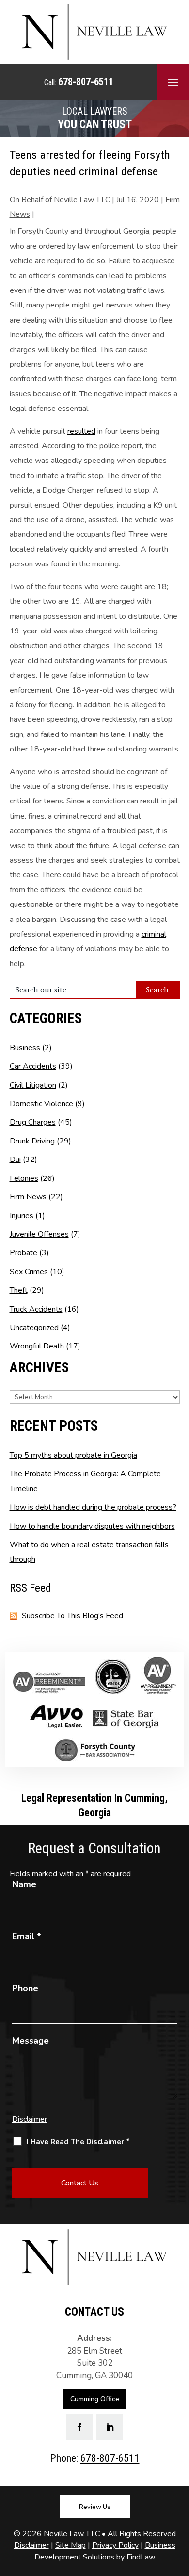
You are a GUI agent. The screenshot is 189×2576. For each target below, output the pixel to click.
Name (24, 1884)
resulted (81, 431)
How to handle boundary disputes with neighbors (92, 1526)
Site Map (71, 2545)
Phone (25, 1988)
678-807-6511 (86, 82)
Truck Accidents (36, 1309)
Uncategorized (34, 1328)
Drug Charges (33, 1122)
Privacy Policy (115, 2545)
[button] (173, 82)
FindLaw (141, 2557)
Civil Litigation (33, 1085)
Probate (24, 1253)
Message (31, 2041)
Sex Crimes (29, 1272)
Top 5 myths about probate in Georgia (73, 1455)
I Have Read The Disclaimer (78, 2142)
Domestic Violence (41, 1104)
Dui (15, 1160)
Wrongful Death (37, 1346)
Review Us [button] (95, 2507)
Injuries (22, 1216)
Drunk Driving (32, 1141)
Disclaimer (30, 2119)
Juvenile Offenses (39, 1234)
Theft (19, 1290)
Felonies (24, 1178)
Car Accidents (33, 1066)
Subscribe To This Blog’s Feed (72, 1616)
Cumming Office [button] (95, 2399)
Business (25, 1048)
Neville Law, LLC (82, 200)
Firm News (28, 1197)
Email (27, 1936)
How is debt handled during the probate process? (93, 1507)
